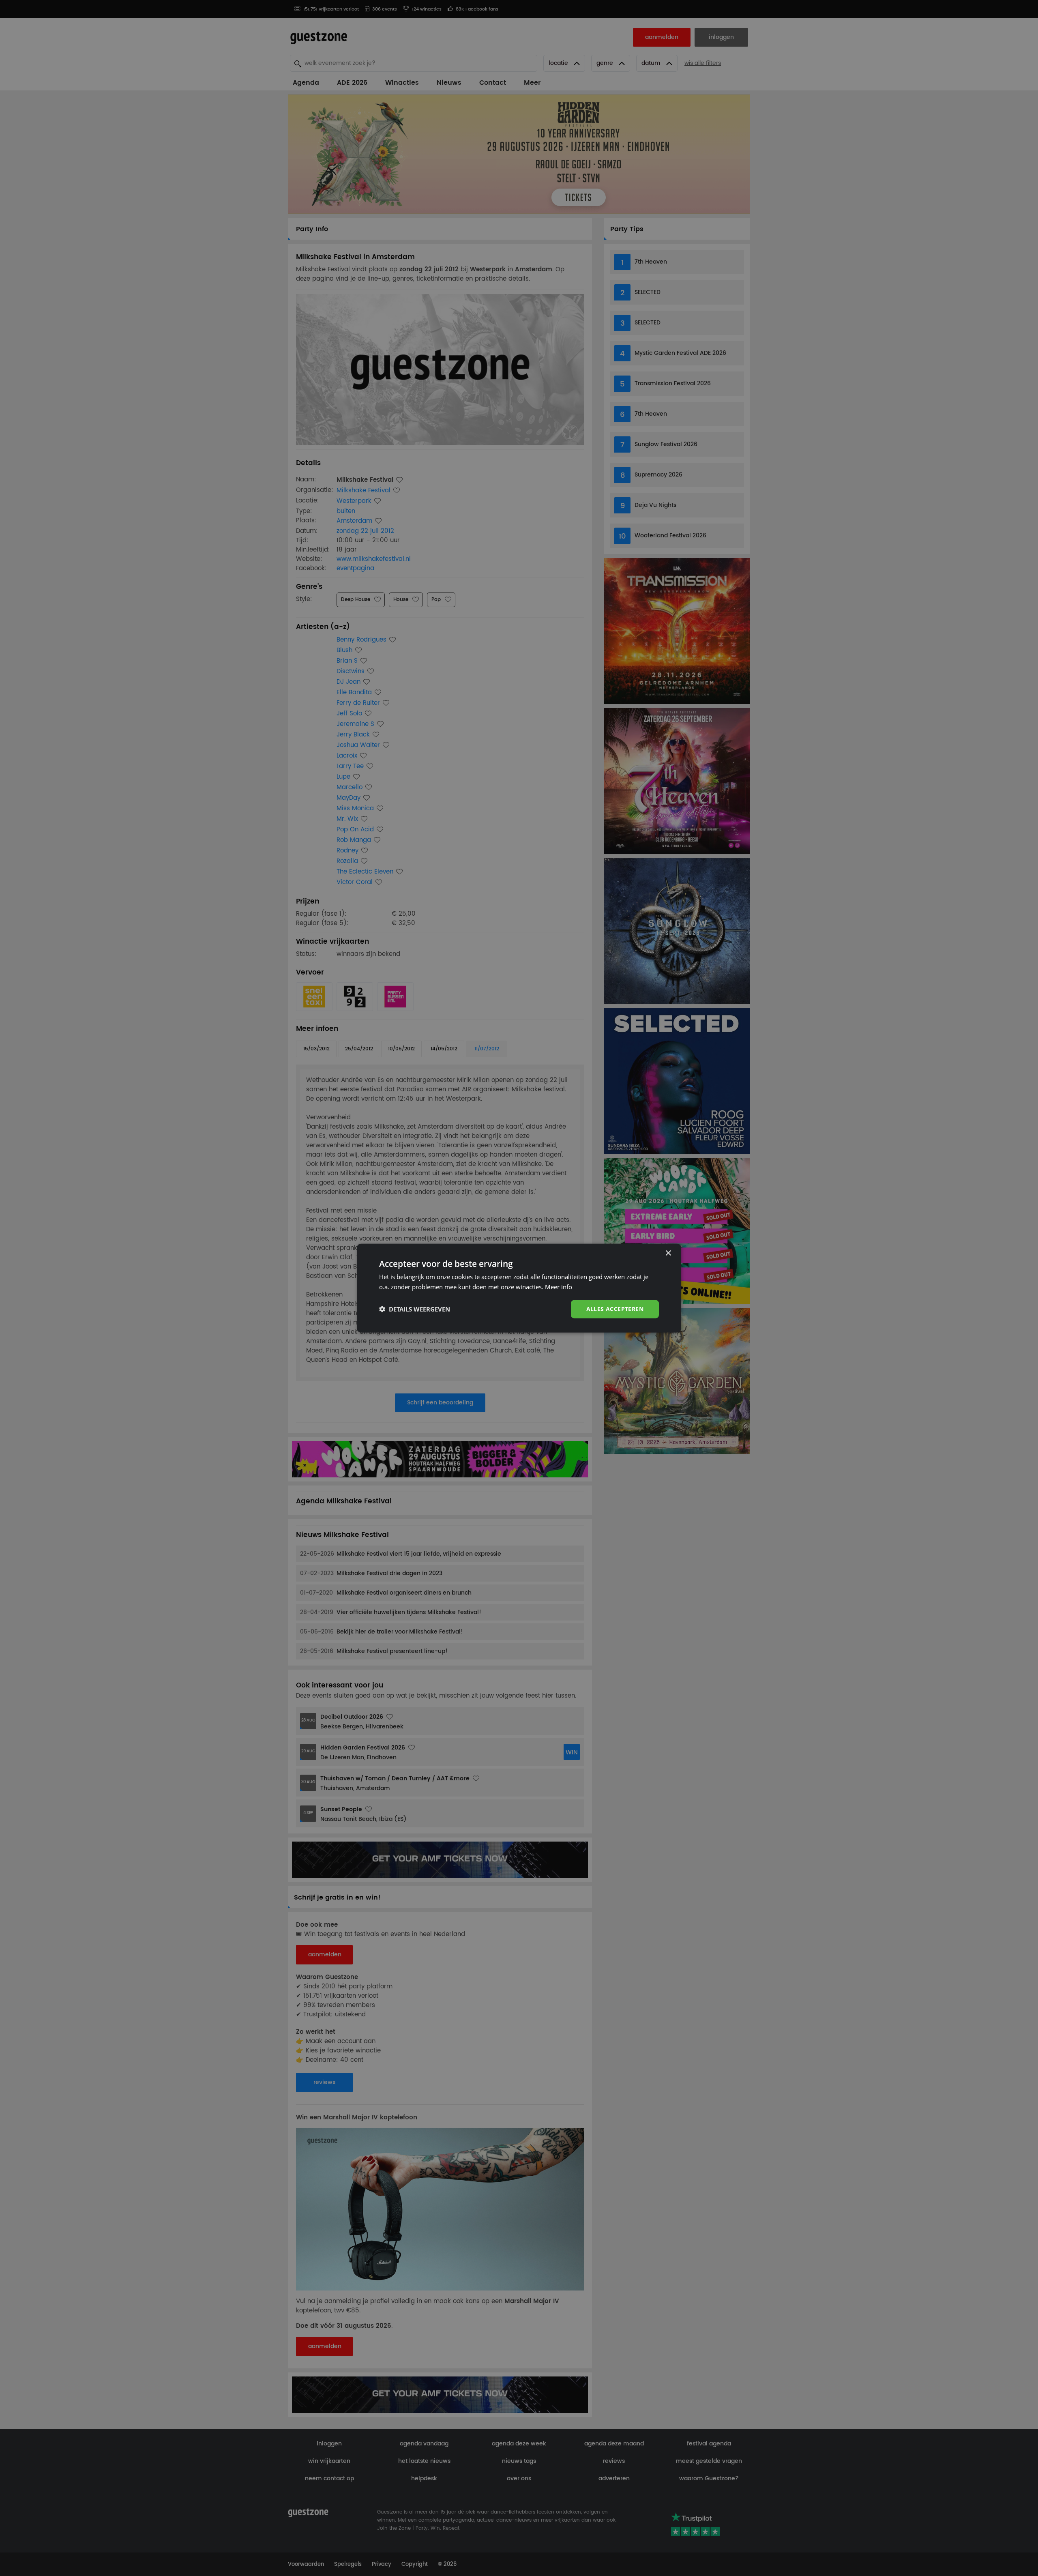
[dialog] (519, 1288)
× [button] (668, 1253)
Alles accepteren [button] (615, 1309)
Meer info (559, 1287)
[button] (415, 1309)
